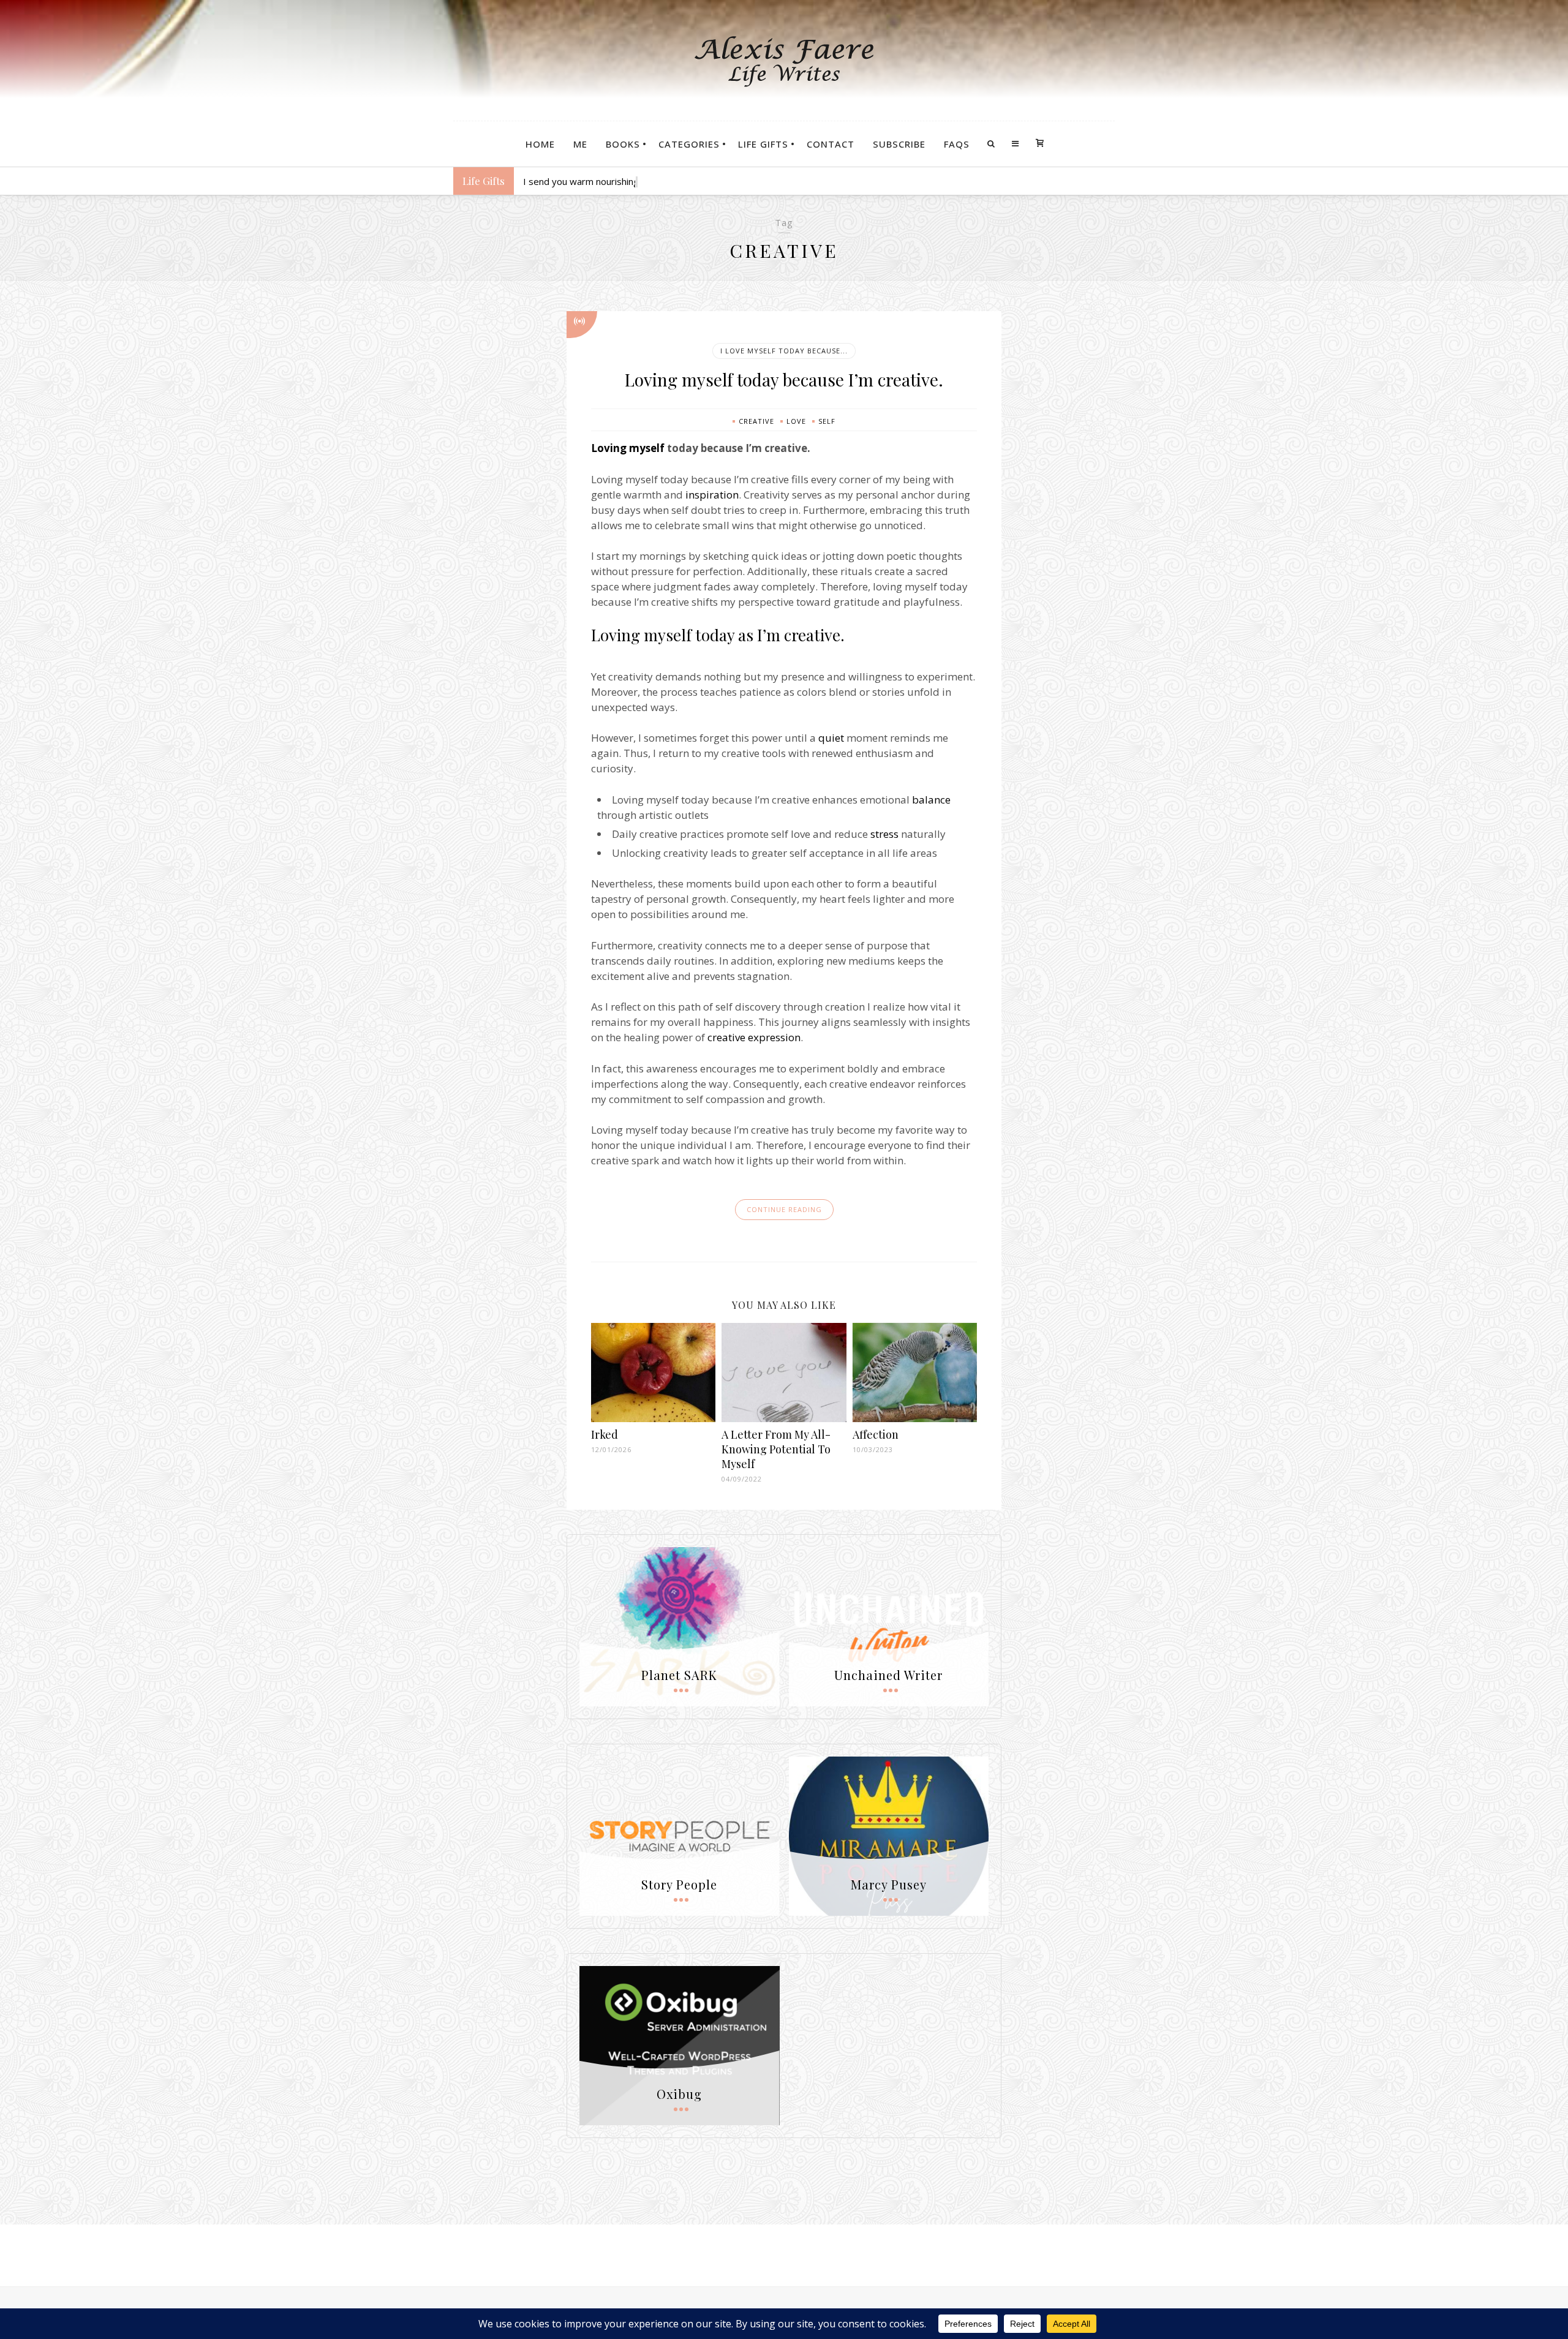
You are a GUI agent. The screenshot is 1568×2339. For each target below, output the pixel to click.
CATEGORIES (689, 144)
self (827, 421)
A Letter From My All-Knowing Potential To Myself (776, 1449)
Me (580, 144)
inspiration (712, 495)
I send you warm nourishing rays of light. (608, 181)
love (796, 421)
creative (756, 421)
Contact (831, 144)
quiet (831, 738)
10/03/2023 (873, 1449)
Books (623, 144)
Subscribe (899, 144)
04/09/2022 (742, 1479)
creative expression (754, 1037)
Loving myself (628, 448)
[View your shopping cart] (1040, 144)
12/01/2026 (611, 1449)
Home (540, 144)
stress (884, 834)
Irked (605, 1434)
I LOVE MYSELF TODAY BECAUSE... (784, 351)
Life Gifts (763, 144)
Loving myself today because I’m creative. (784, 379)
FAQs (957, 144)
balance (931, 800)
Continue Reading (784, 1209)
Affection (876, 1434)
